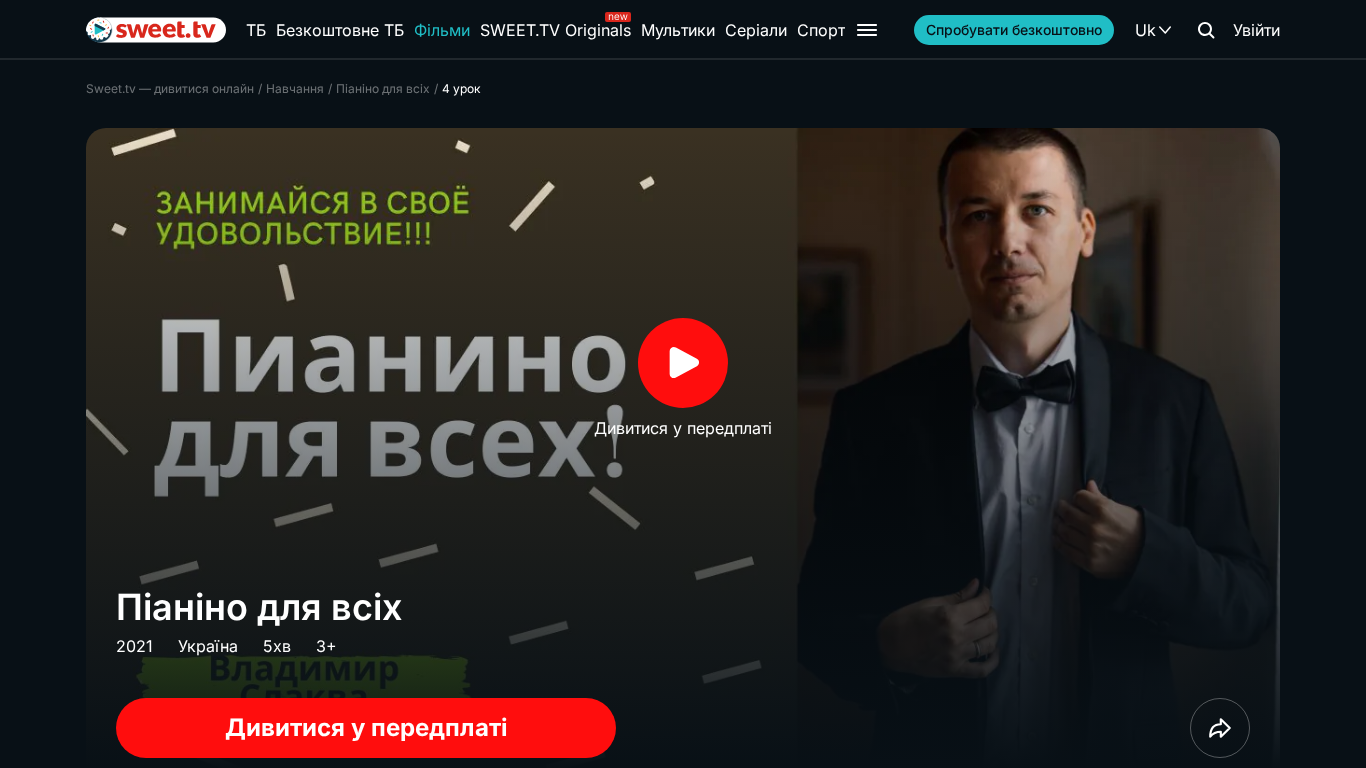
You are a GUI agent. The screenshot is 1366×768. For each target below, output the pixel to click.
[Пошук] (1206, 30)
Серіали (756, 30)
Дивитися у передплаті (366, 727)
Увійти (1256, 30)
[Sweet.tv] (156, 30)
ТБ (256, 30)
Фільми (442, 30)
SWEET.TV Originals (555, 30)
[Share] (1220, 728)
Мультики (678, 30)
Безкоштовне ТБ (340, 30)
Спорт (821, 30)
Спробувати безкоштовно (1014, 29)
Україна (208, 646)
